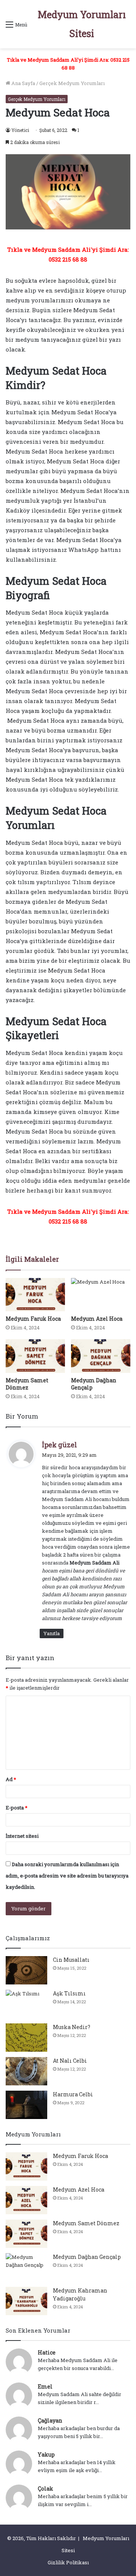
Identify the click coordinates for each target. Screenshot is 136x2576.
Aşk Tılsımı (69, 1993)
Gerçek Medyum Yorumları (72, 83)
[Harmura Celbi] (26, 2105)
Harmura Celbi (73, 2094)
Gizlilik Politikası (68, 2562)
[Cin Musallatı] (26, 1970)
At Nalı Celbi (70, 2061)
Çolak (46, 2488)
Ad (11, 1779)
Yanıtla (52, 1633)
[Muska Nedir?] (26, 2038)
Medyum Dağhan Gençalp (87, 2257)
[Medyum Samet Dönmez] (35, 1356)
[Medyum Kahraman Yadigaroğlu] (26, 2301)
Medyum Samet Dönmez (27, 1384)
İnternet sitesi (22, 1836)
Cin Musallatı (71, 1960)
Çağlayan (50, 2420)
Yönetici (20, 130)
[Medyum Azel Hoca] (101, 1295)
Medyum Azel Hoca (97, 1319)
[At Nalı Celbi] (26, 2071)
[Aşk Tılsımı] (26, 2004)
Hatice (47, 2352)
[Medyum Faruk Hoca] (35, 1295)
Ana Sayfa (23, 83)
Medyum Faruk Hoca (33, 1319)
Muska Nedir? (72, 2027)
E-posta (17, 1808)
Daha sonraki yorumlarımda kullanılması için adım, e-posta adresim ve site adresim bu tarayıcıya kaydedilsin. (67, 1876)
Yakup (46, 2454)
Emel (45, 2386)
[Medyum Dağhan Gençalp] (101, 1356)
